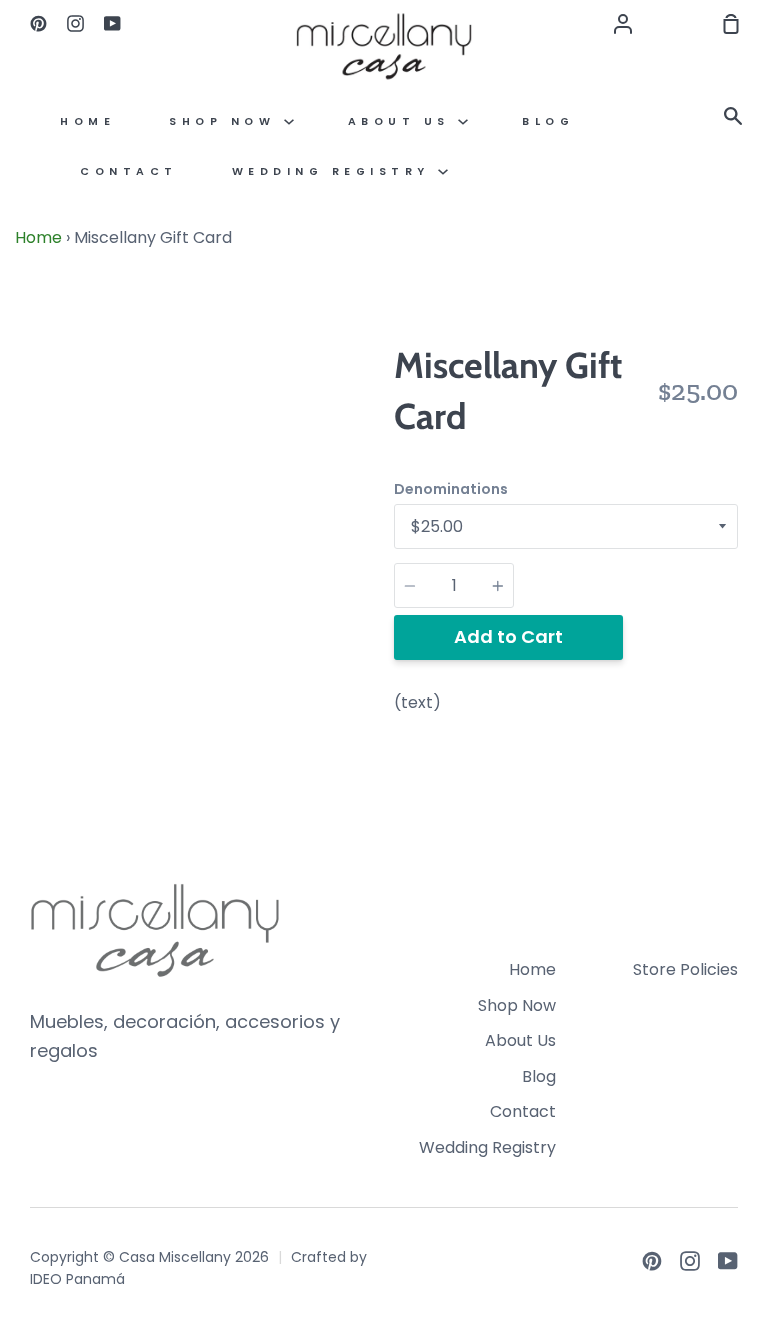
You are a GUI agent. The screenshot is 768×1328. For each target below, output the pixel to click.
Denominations (451, 489)
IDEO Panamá (77, 1279)
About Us (403, 121)
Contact (129, 171)
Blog (548, 121)
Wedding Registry (335, 171)
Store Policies (685, 969)
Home (87, 121)
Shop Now (226, 121)
